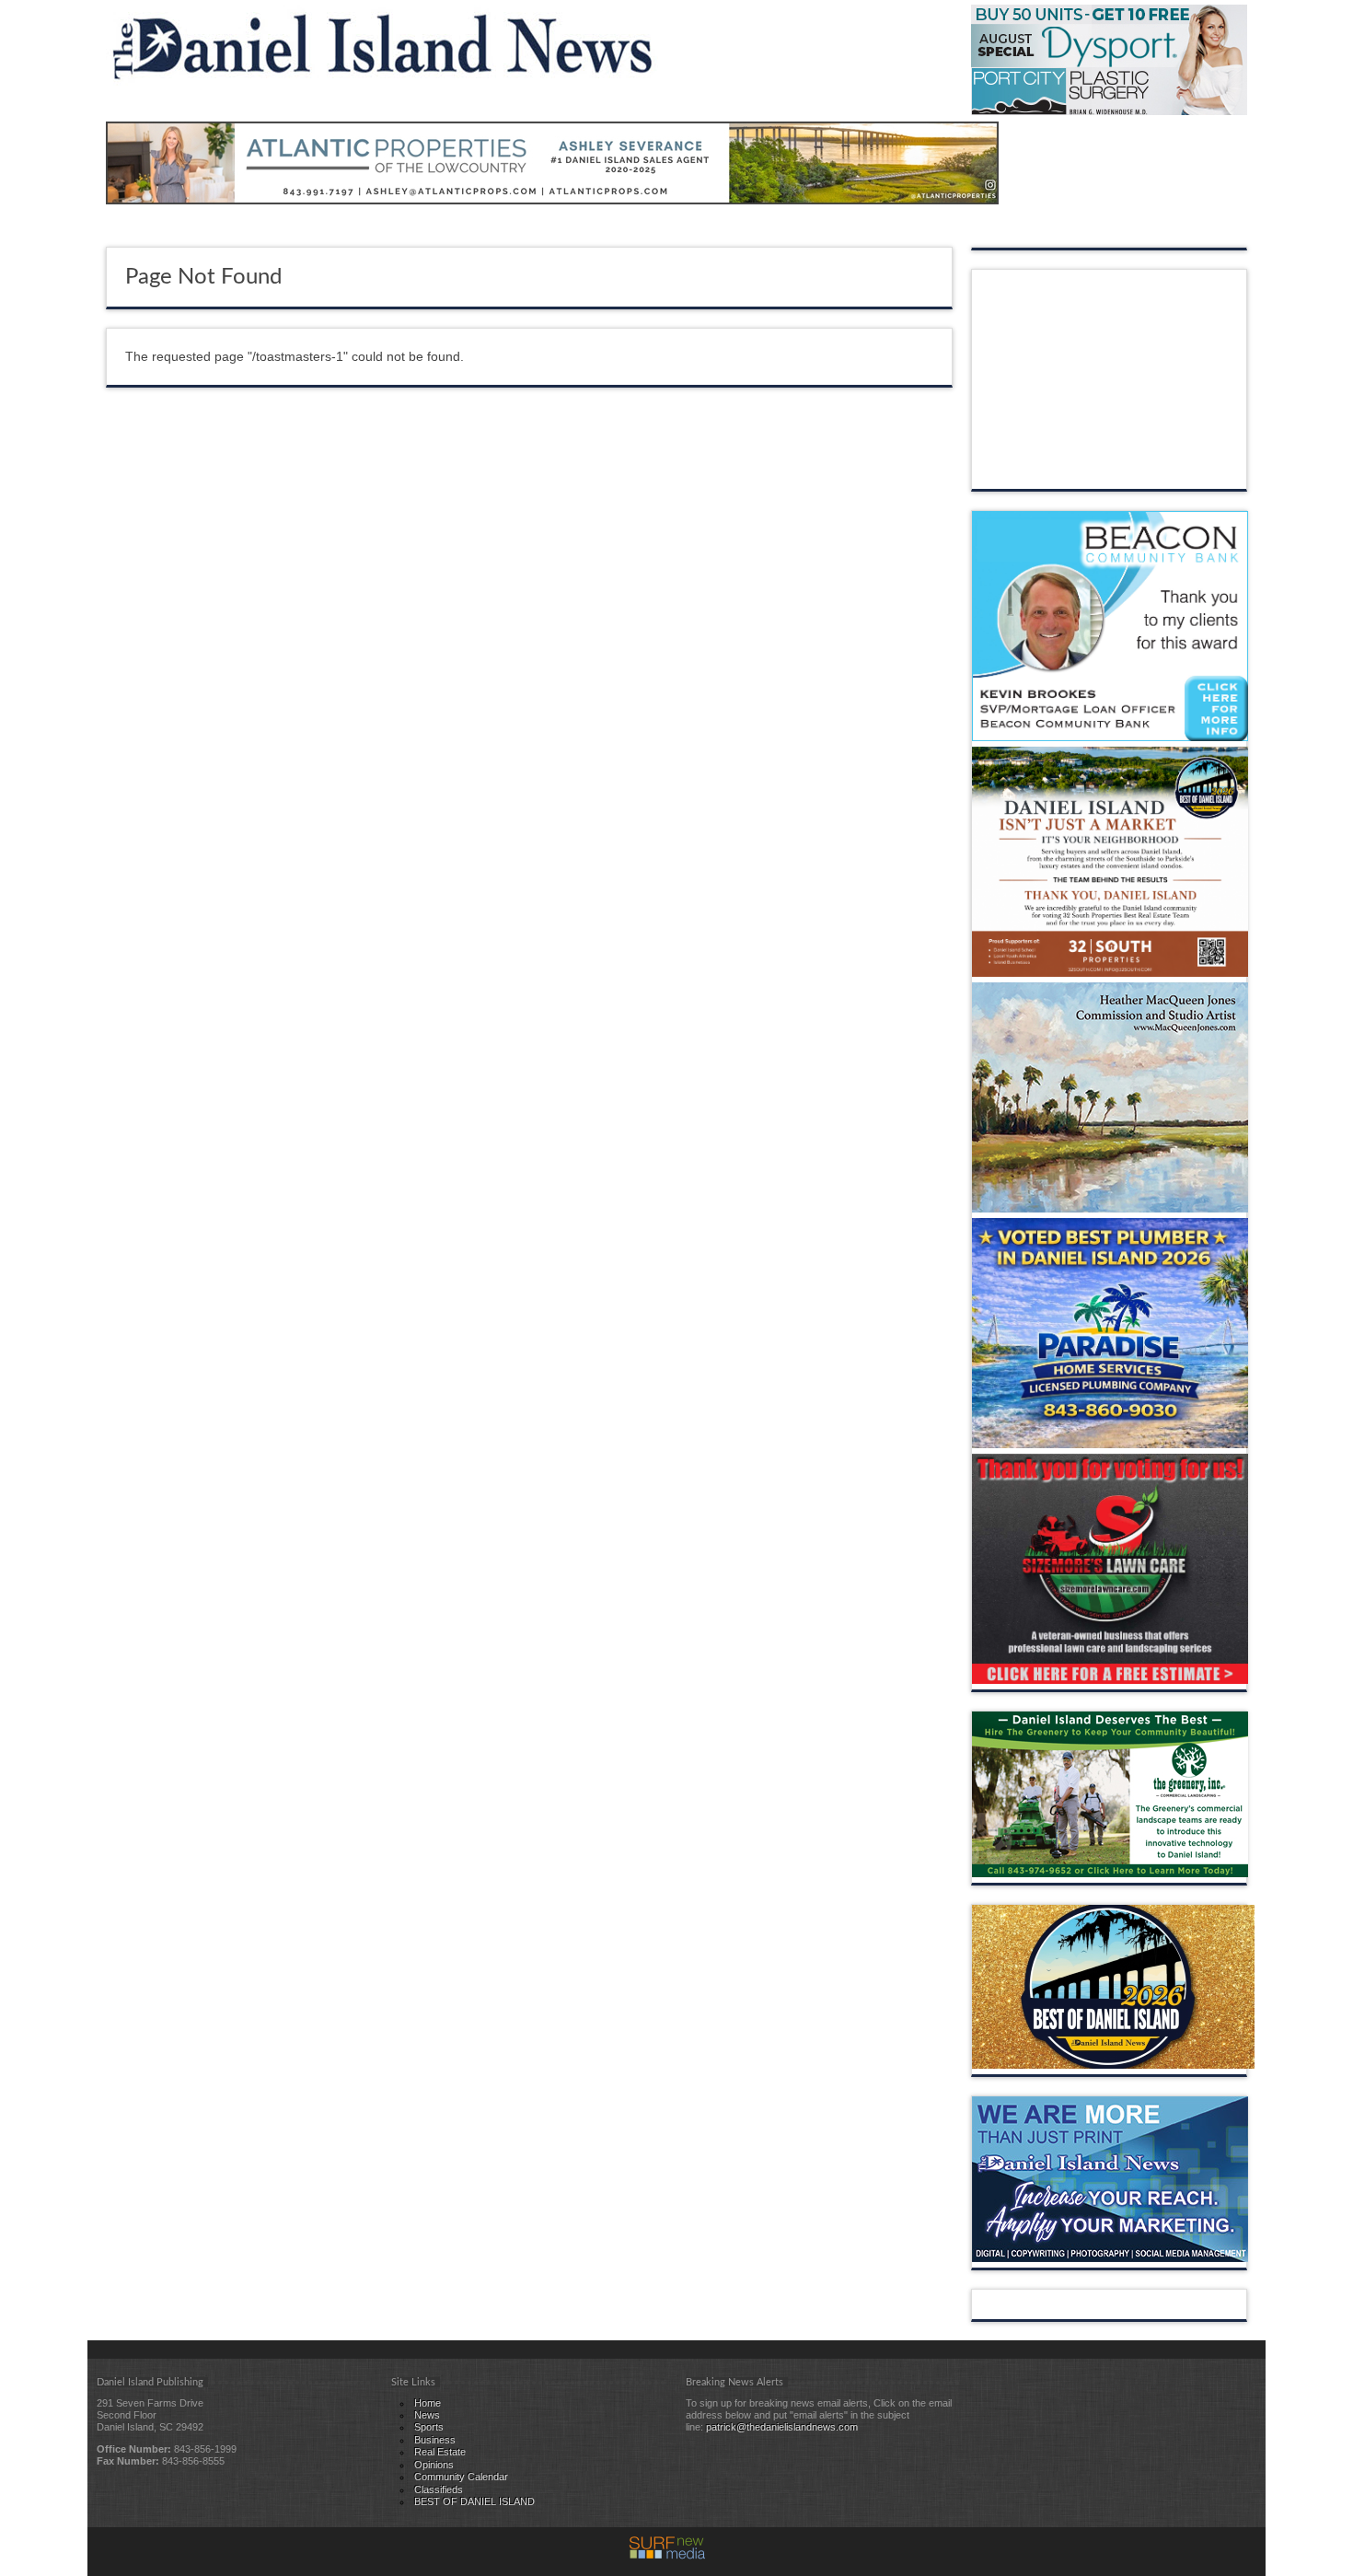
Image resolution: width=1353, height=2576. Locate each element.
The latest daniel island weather (1110, 470)
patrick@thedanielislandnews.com (782, 2427)
